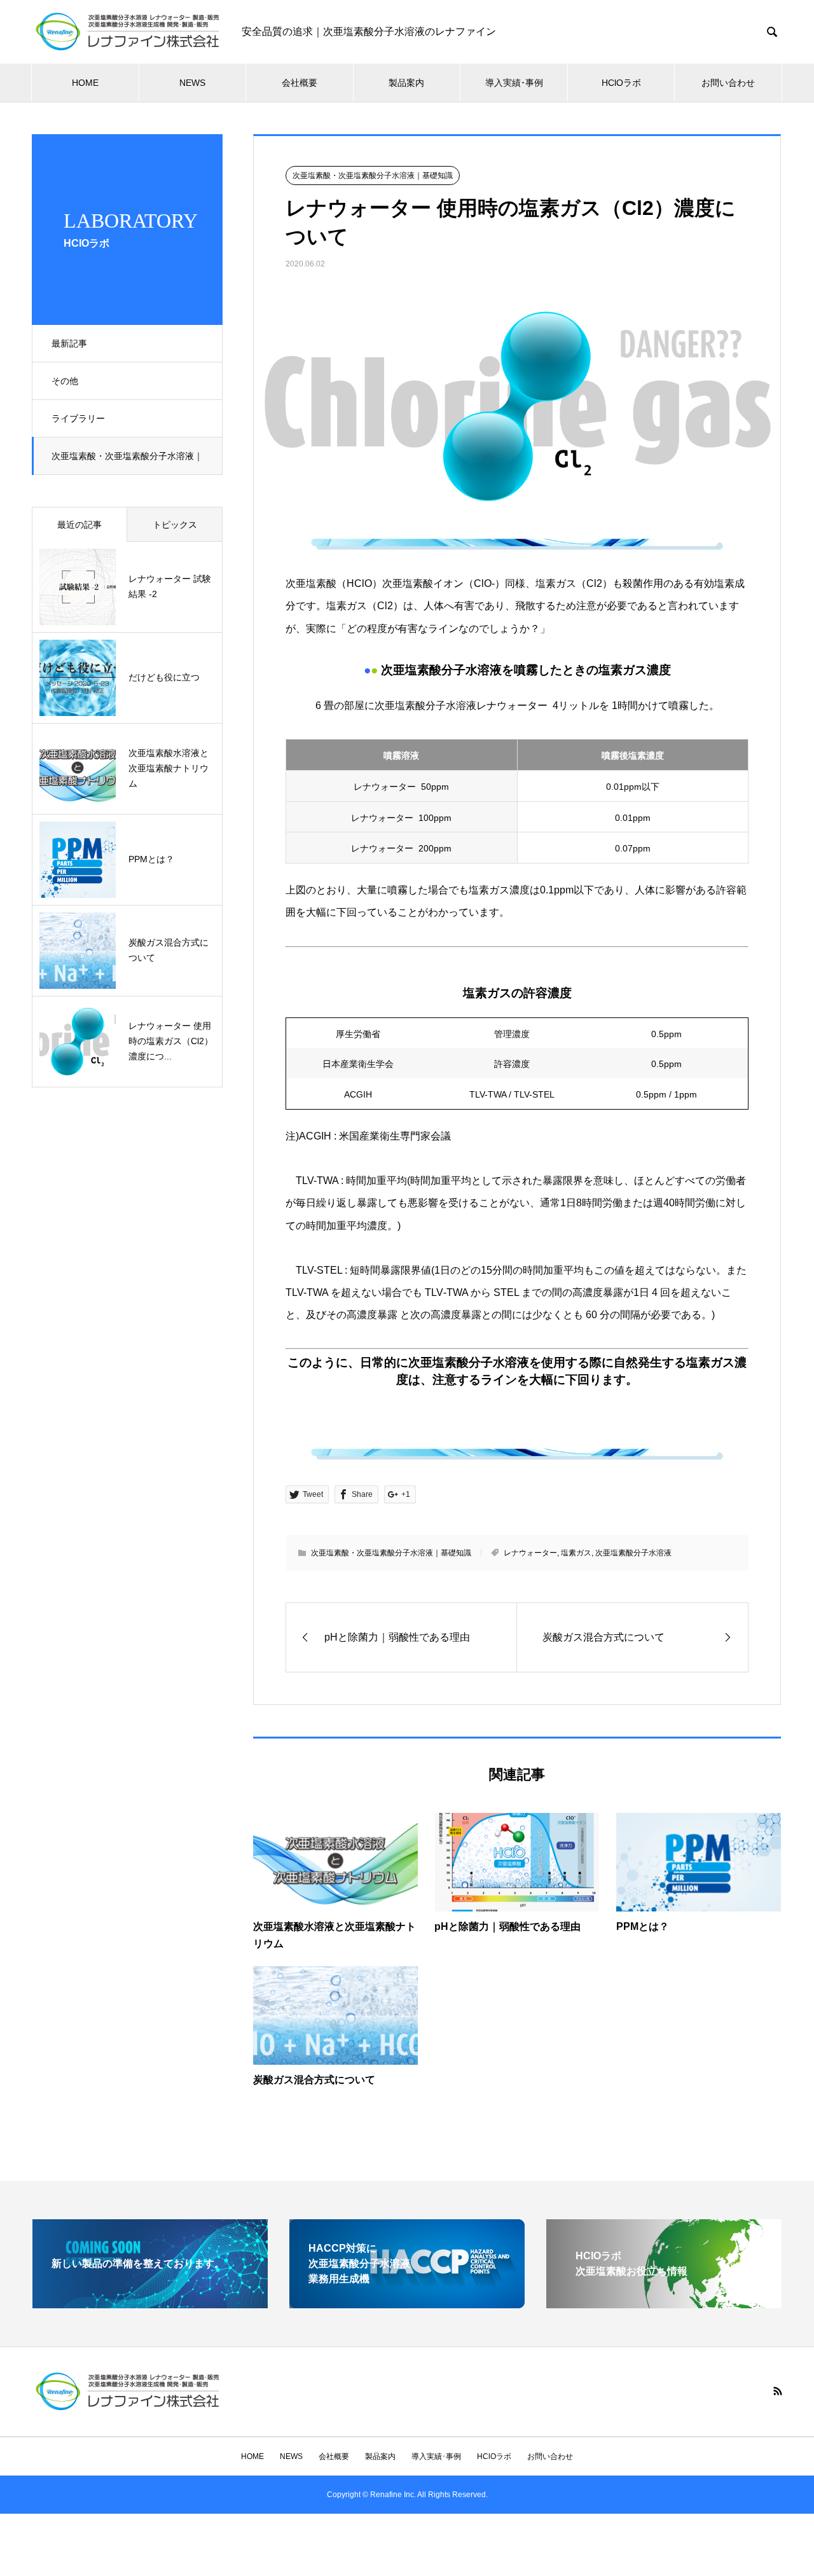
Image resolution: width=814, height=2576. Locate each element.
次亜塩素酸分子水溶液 (633, 1553)
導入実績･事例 (514, 83)
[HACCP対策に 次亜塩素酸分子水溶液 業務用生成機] (407, 2303)
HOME (85, 83)
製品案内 (406, 83)
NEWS (192, 83)
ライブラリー (78, 418)
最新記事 (69, 343)
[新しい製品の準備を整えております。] (150, 2303)
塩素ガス (576, 1553)
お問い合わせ (728, 83)
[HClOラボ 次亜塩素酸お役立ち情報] (664, 2303)
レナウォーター (530, 1553)
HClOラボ (621, 83)
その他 (65, 381)
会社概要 (300, 83)
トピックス (175, 525)
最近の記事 (79, 525)
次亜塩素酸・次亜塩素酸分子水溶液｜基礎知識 (127, 463)
